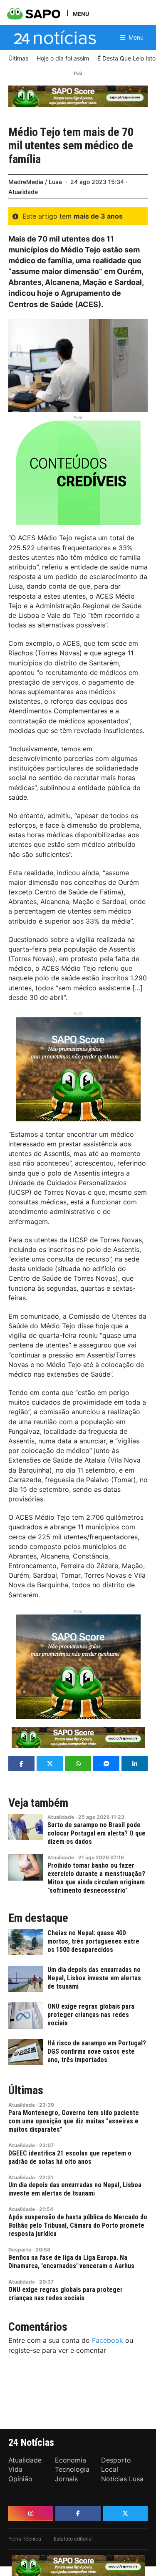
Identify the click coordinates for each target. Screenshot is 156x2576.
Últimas (26, 2090)
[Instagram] (31, 2513)
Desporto (20, 2250)
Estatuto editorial (73, 2539)
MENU (81, 14)
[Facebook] (78, 2513)
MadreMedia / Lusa (35, 182)
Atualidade (23, 192)
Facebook (108, 2340)
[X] (125, 2513)
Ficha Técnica (25, 2539)
